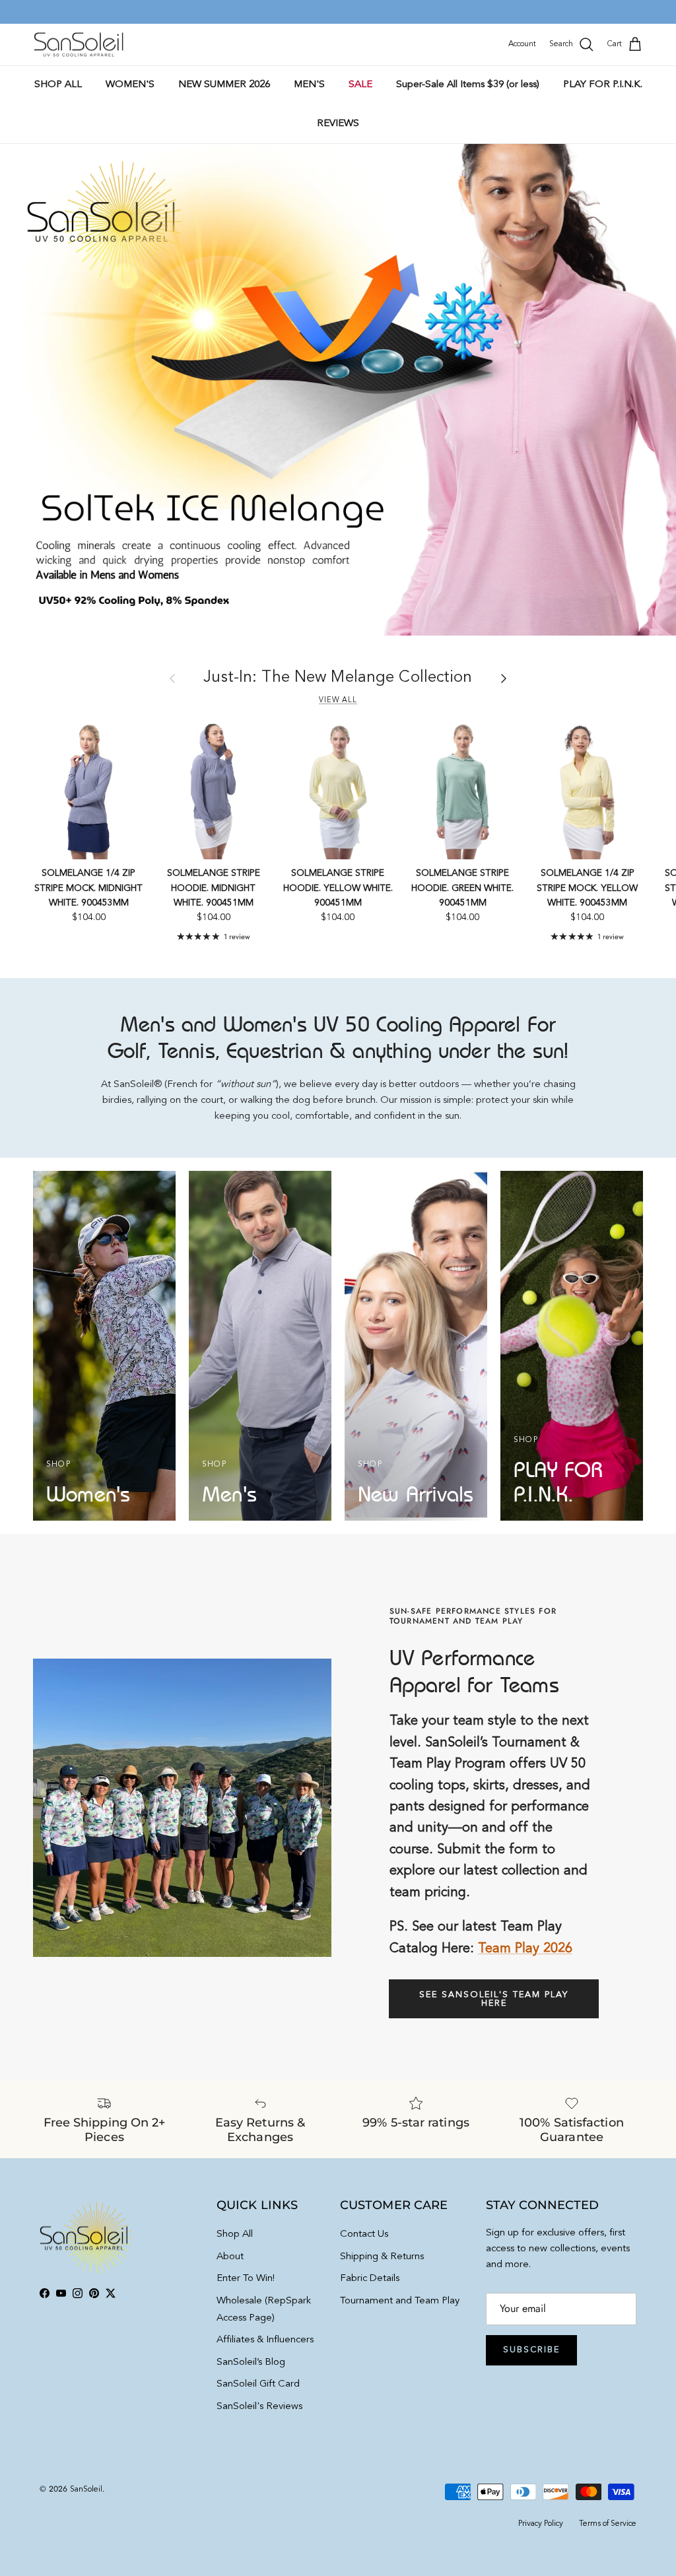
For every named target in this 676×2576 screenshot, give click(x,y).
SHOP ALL (58, 85)
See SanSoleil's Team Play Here (494, 1999)
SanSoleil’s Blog (251, 2362)
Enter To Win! (246, 2279)
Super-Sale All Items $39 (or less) (468, 85)
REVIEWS (338, 124)
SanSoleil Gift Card (258, 2384)
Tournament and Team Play (400, 2301)
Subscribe (531, 2350)
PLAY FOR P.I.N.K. (603, 85)
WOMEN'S (130, 85)
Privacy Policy (541, 2524)
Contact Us (364, 2234)
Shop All (235, 2234)
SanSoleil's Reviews (259, 2407)
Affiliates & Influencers (265, 2340)
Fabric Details (370, 2279)
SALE (360, 85)
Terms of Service (608, 2524)
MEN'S (309, 85)
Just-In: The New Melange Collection (338, 678)
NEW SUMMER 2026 (224, 85)
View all (338, 700)
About (230, 2257)
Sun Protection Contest (365, 12)
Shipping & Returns (382, 2257)
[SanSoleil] (79, 45)
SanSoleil (86, 2490)
